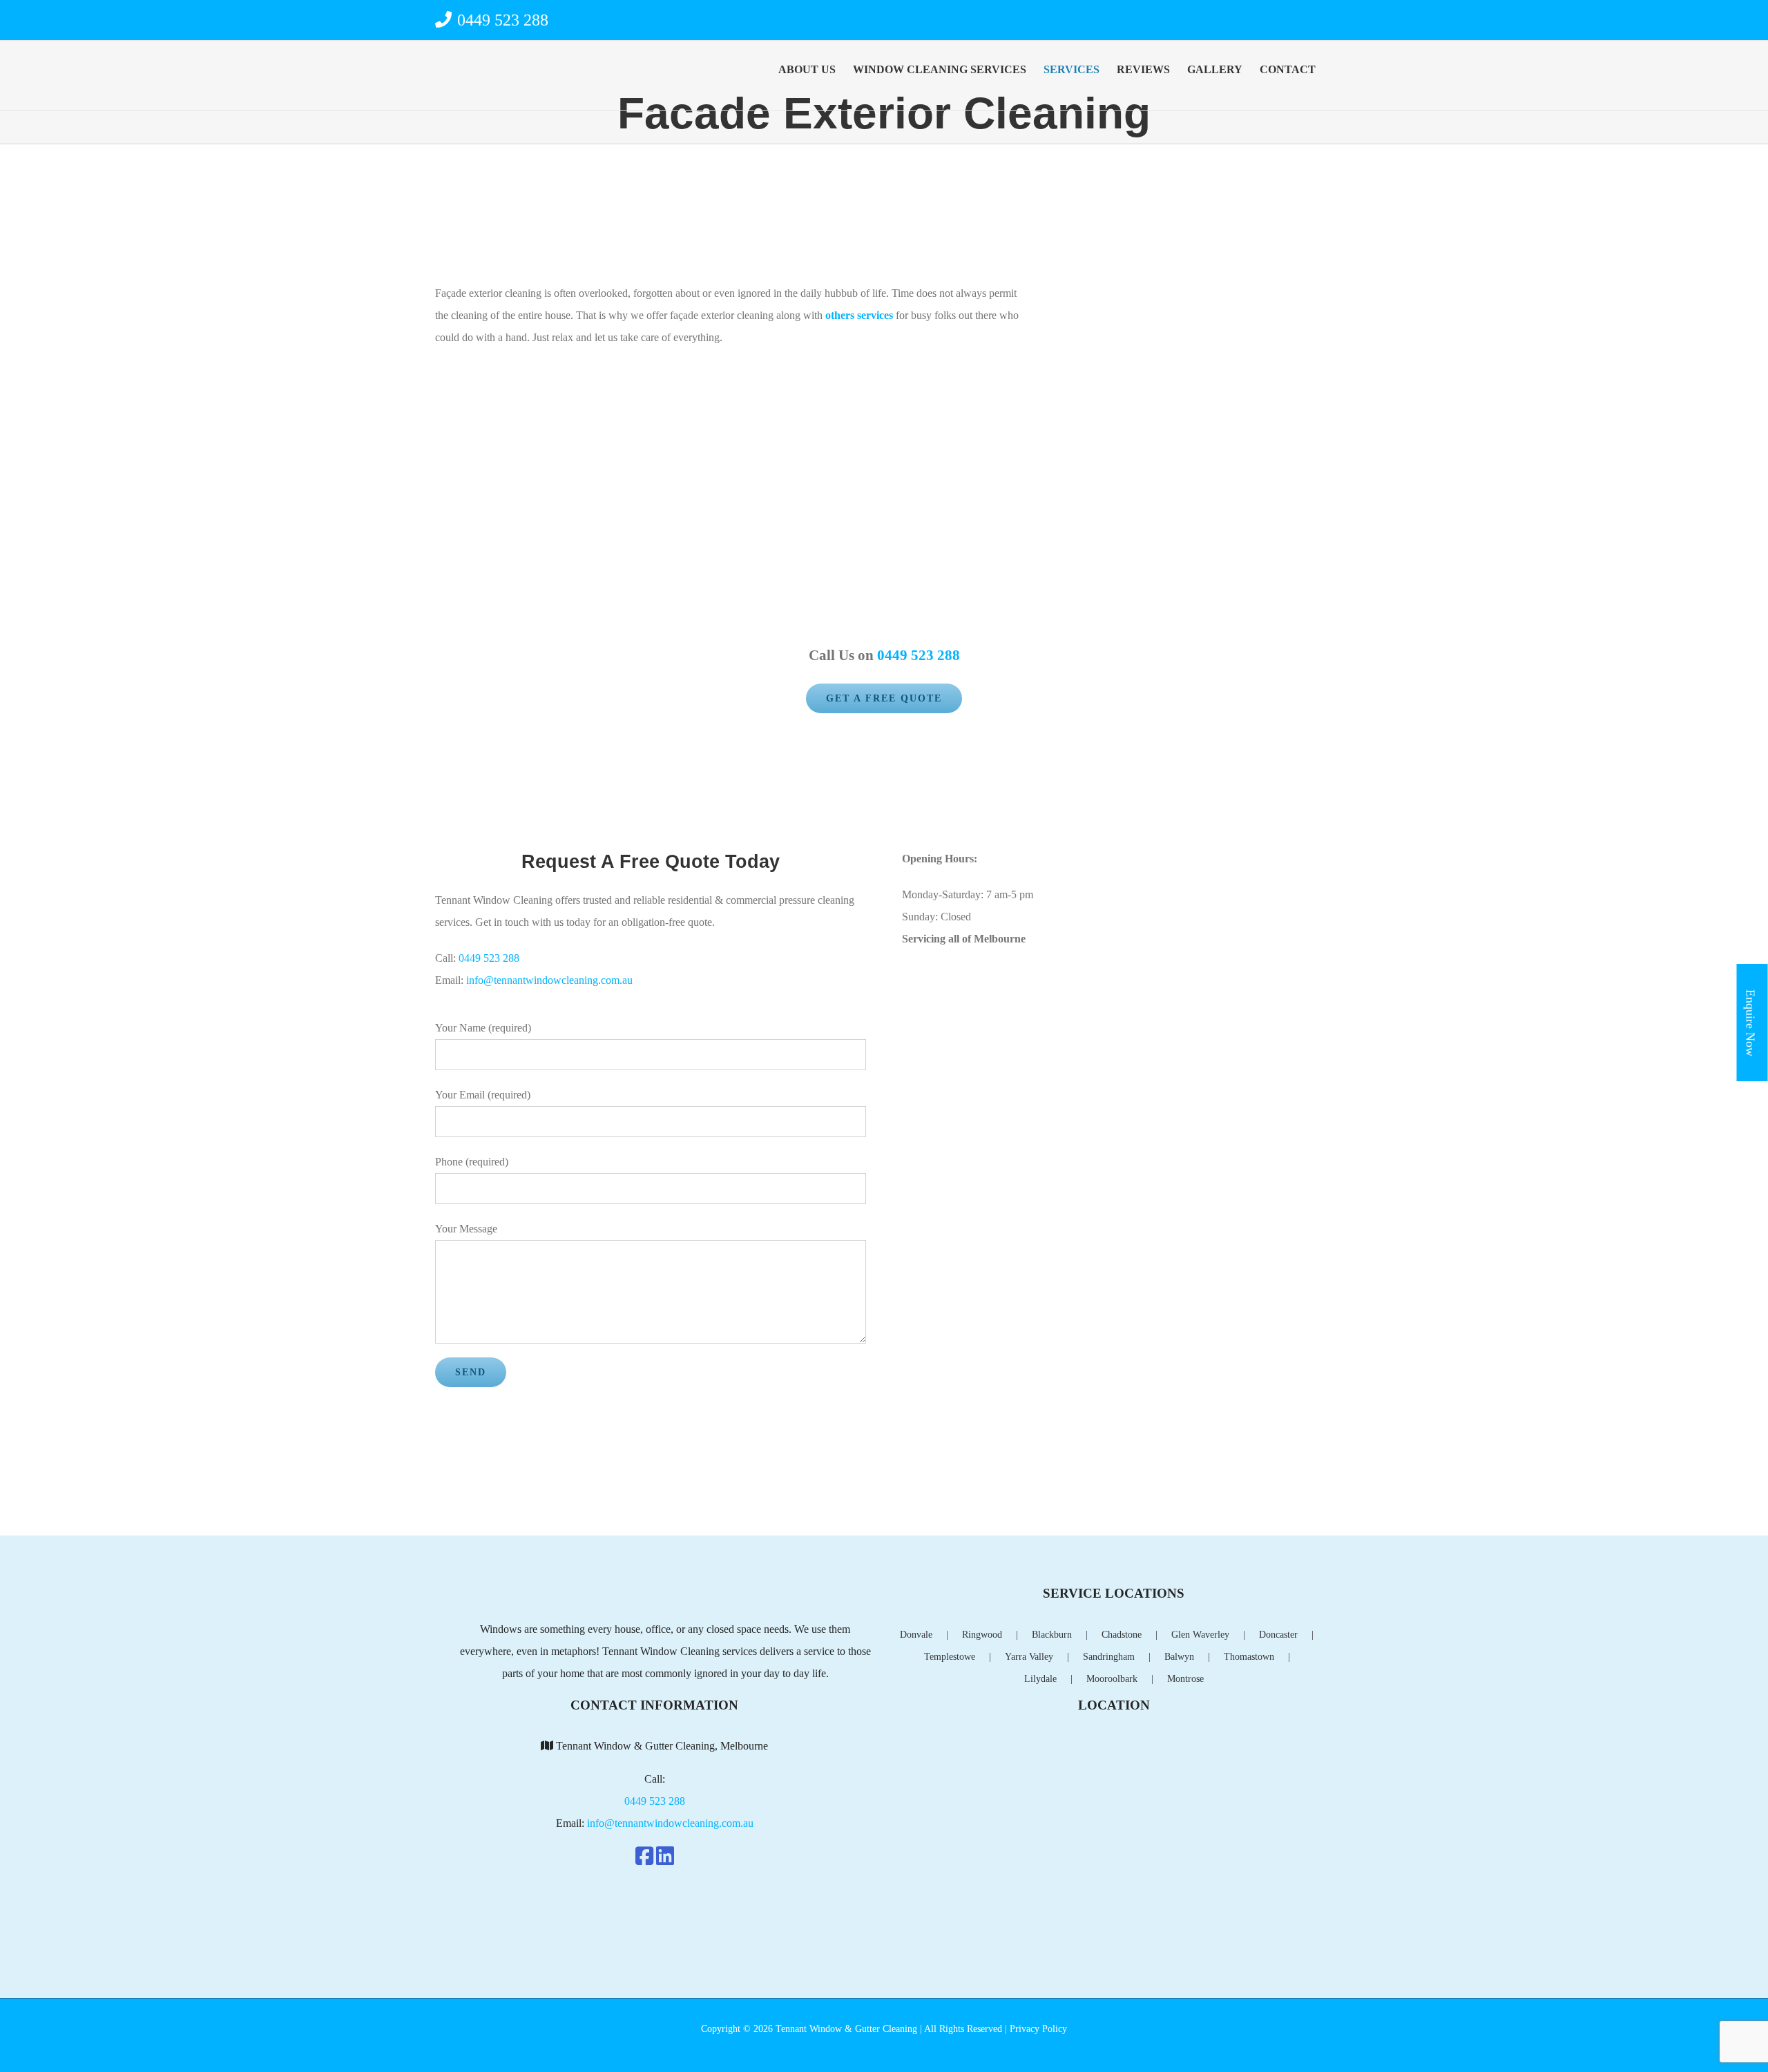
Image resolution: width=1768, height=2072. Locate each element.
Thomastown (1249, 1657)
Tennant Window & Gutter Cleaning (848, 2029)
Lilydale (1040, 1679)
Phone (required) (472, 1162)
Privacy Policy (1038, 2029)
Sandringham (1109, 1657)
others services (859, 315)
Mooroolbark (1112, 1679)
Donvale (916, 1635)
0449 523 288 (501, 20)
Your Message (466, 1229)
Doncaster (1278, 1635)
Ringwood (982, 1635)
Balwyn (1179, 1657)
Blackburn (1052, 1635)
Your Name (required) (483, 1028)
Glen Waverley (1200, 1635)
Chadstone (1122, 1635)
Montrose (1185, 1679)
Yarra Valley (1029, 1657)
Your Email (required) (483, 1095)
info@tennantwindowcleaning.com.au (549, 980)
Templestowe (950, 1657)
